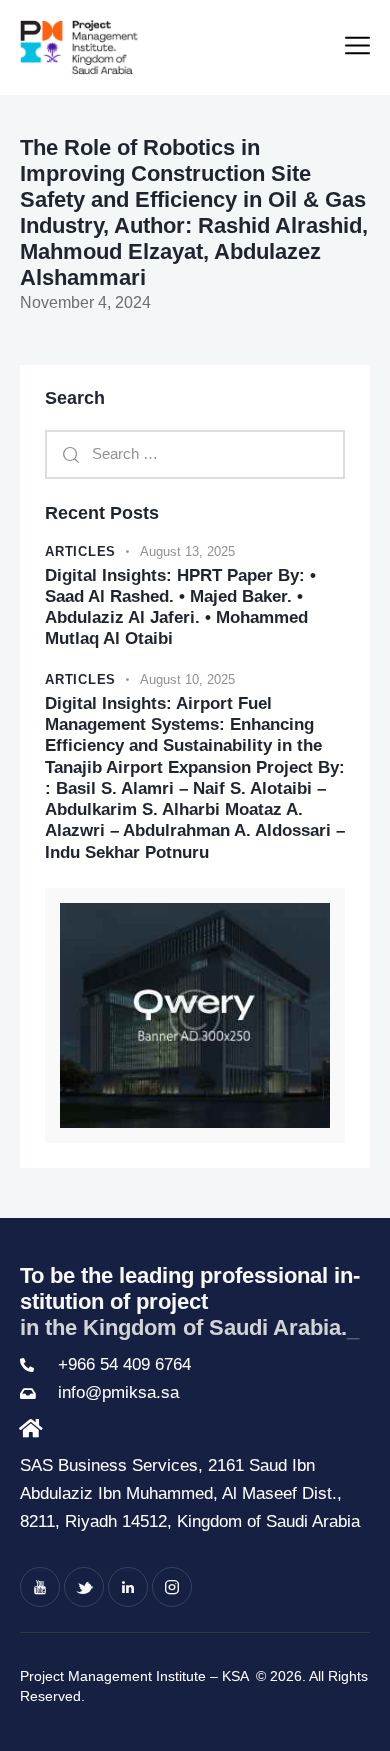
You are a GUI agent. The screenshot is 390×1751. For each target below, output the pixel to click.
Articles (80, 551)
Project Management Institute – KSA (136, 1676)
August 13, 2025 (187, 551)
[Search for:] (195, 453)
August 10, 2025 (187, 679)
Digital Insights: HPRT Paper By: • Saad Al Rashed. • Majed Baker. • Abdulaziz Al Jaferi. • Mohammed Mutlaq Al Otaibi (180, 607)
